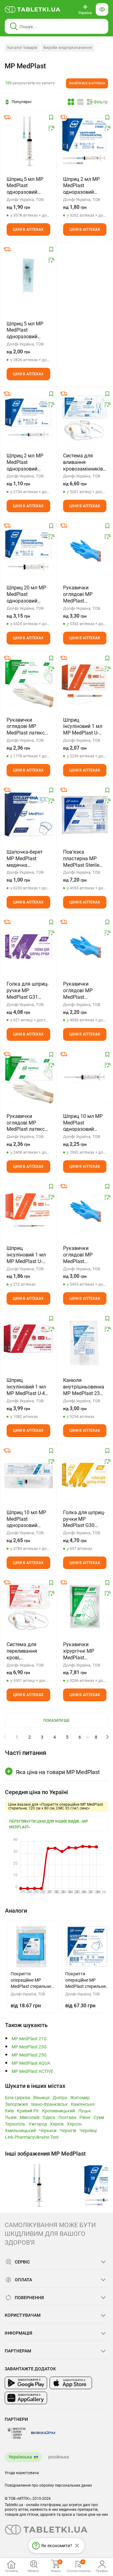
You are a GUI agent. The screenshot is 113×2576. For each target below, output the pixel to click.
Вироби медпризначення (68, 47)
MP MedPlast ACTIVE (32, 2071)
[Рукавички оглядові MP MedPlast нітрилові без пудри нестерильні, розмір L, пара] (85, 946)
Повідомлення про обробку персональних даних (48, 2485)
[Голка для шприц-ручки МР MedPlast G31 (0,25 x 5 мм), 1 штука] (28, 946)
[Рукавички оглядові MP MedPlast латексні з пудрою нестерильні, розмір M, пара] (28, 1079)
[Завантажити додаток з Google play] (26, 2383)
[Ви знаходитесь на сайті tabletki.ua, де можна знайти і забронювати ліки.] (33, 9)
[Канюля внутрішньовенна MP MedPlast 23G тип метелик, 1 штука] (85, 1343)
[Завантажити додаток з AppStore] (71, 2383)
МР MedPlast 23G (29, 2047)
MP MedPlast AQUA (31, 2063)
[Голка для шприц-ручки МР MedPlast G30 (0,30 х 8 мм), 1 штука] (85, 1475)
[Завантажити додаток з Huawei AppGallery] (26, 2398)
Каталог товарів (22, 47)
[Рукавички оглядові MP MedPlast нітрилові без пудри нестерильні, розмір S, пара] (85, 1211)
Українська (20, 2457)
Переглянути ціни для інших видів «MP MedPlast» (49, 1824)
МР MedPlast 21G (29, 2039)
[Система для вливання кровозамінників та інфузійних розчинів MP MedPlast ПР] (85, 418)
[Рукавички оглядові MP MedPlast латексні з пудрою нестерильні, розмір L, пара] (28, 682)
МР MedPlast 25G (29, 2055)
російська (59, 2457)
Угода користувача (22, 2473)
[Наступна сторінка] (108, 1737)
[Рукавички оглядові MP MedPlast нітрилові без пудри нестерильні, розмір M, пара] (85, 550)
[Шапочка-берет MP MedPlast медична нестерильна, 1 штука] (28, 814)
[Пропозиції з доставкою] (7, 117)
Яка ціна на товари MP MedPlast (58, 1772)
